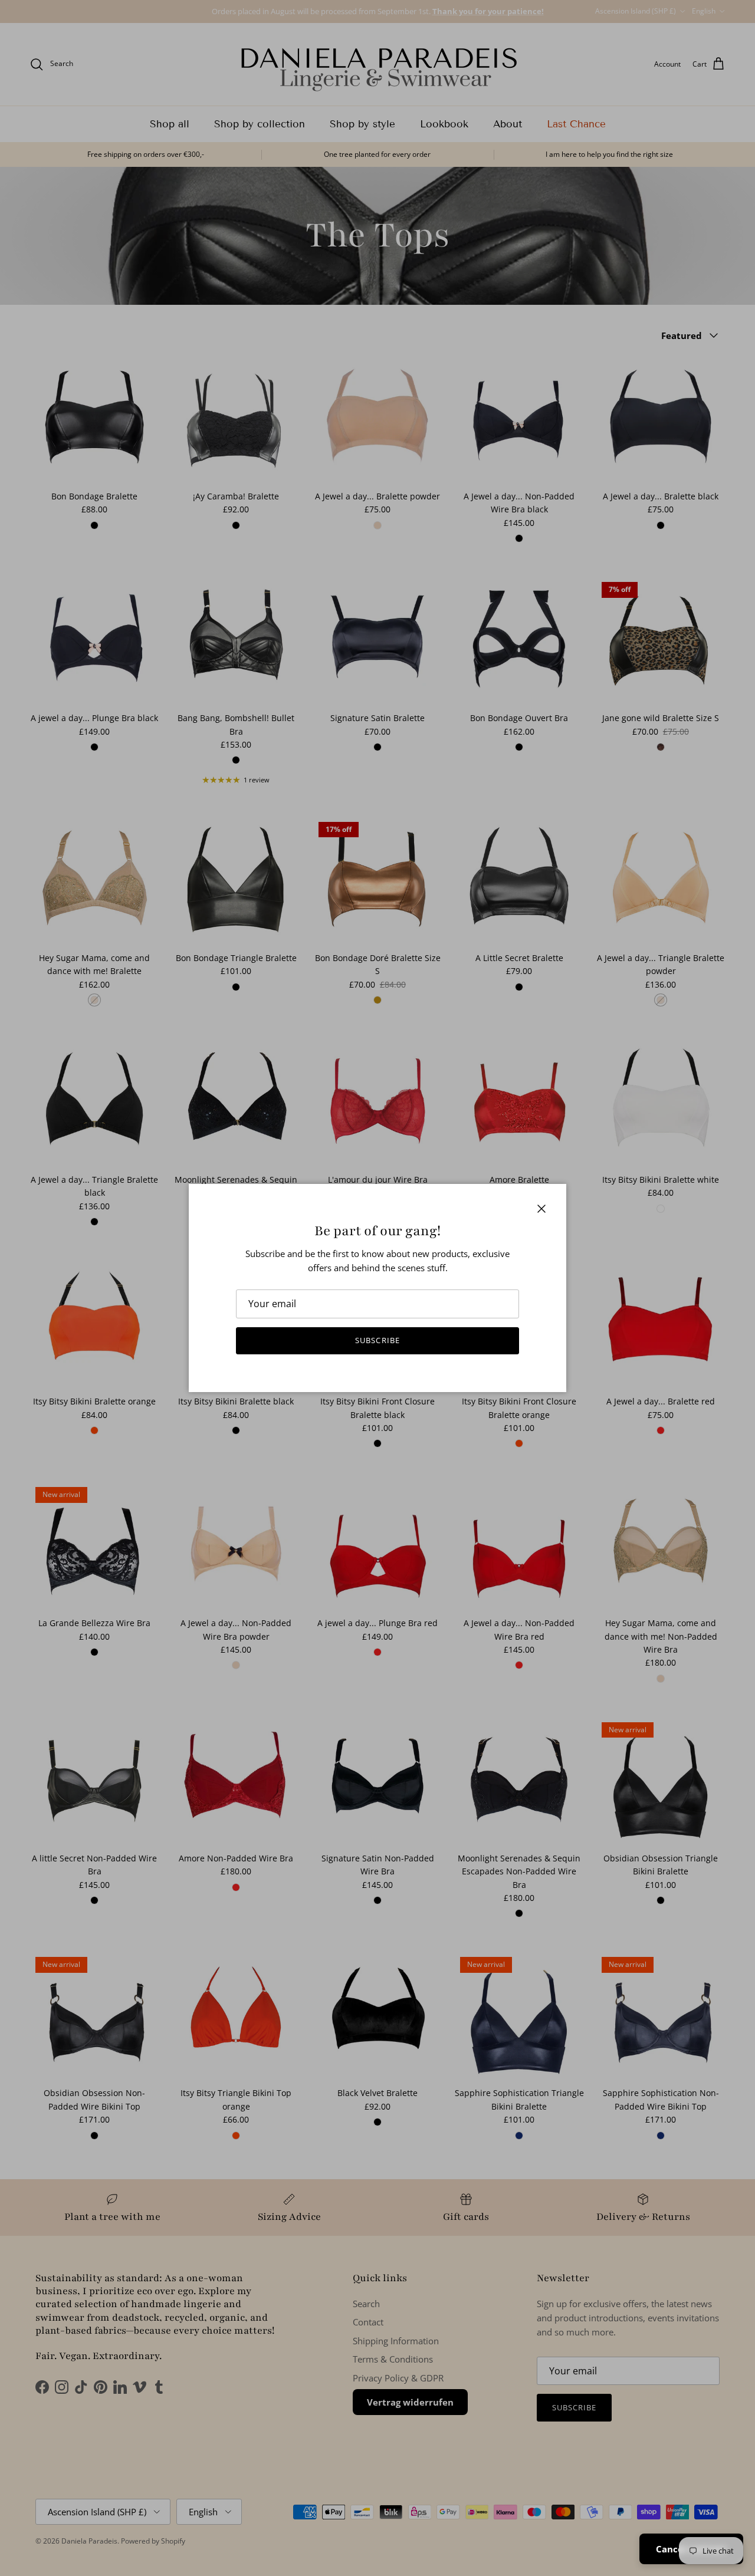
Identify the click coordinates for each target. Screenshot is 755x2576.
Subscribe (377, 1340)
